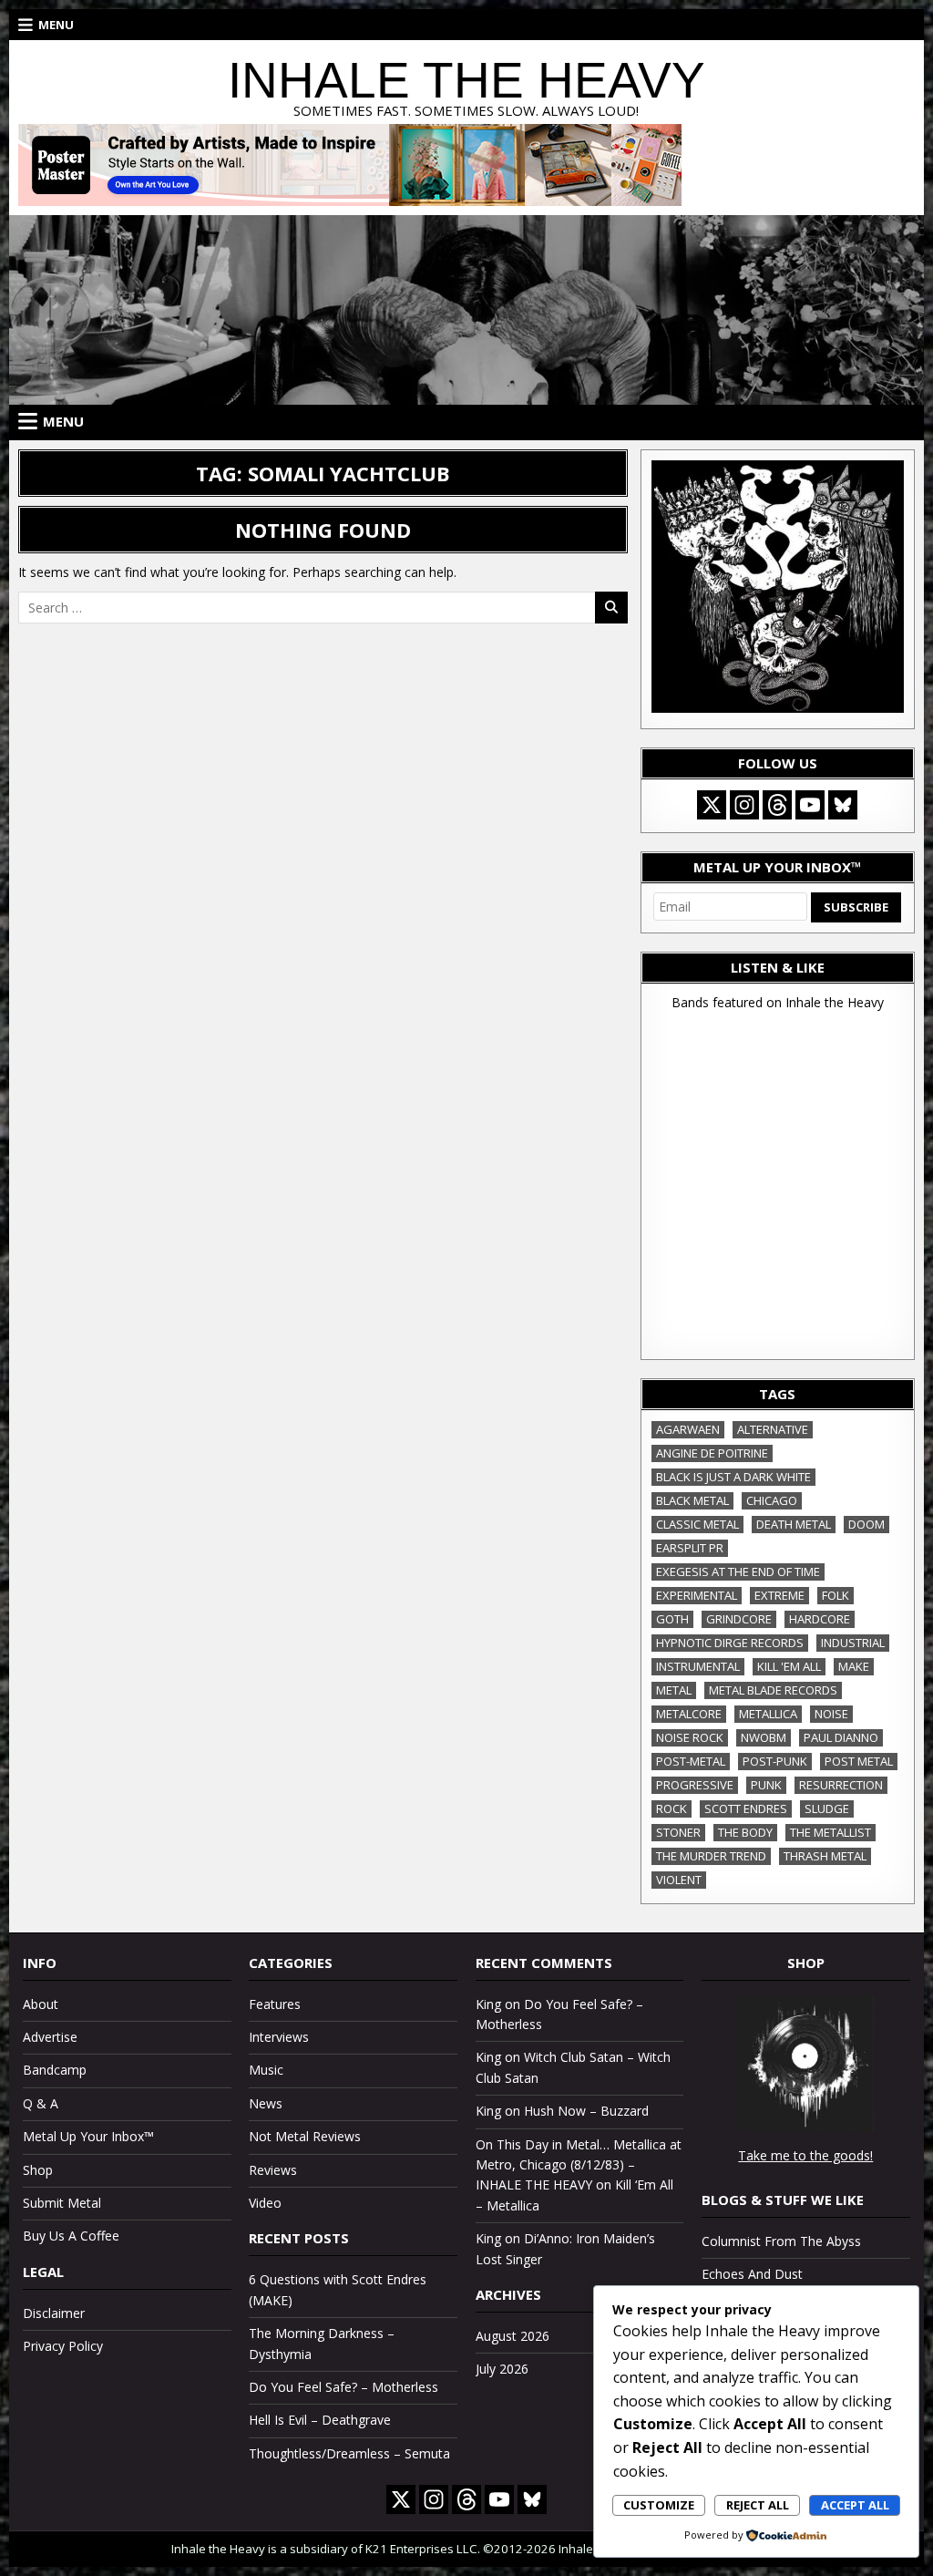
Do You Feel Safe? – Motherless (343, 2387)
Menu (56, 25)
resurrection (841, 1785)
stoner (678, 1832)
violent (679, 1880)
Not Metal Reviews (305, 2136)
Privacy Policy (63, 2346)
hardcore (820, 1619)
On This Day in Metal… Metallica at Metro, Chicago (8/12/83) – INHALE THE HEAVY (579, 2165)
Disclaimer (54, 2313)
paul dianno (841, 1737)
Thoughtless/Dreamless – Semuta (349, 2453)
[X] (712, 805)
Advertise (50, 2037)
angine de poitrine (712, 1453)
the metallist (830, 1832)
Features (275, 2004)
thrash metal (825, 1856)
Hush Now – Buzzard (586, 2111)
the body (745, 1832)
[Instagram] (744, 805)
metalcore (689, 1714)
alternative (773, 1429)
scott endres (746, 1808)
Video (265, 2203)
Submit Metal (62, 2203)
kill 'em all (789, 1666)
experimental (697, 1595)
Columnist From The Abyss (781, 2241)
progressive (695, 1785)
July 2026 (502, 2369)
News (266, 2103)
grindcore (739, 1619)
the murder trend (711, 1856)
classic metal (697, 1524)
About (41, 2004)
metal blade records (773, 1690)
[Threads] (777, 805)
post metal (859, 1761)
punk (766, 1785)
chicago (772, 1500)
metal (674, 1690)
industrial (853, 1643)
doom (866, 1524)
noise (831, 1714)
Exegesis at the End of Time (738, 1571)
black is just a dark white (733, 1477)
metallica (768, 1714)
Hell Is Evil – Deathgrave (320, 2420)
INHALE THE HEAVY (466, 80)
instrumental (698, 1666)
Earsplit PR (690, 1548)
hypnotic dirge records (730, 1643)
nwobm (764, 1737)
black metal (692, 1500)
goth (672, 1619)
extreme (779, 1595)
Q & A (41, 2103)
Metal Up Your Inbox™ (88, 2136)
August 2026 (513, 2336)
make (854, 1666)
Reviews (273, 2170)
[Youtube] (810, 805)
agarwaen (688, 1429)
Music (266, 2070)
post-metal (691, 1761)
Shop (38, 2170)
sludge (827, 1808)
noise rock (690, 1737)
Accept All (855, 2505)
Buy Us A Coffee (71, 2236)
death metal (794, 1524)
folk (836, 1595)
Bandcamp (55, 2070)
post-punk (775, 1761)
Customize (659, 2505)
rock (672, 1808)
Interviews (279, 2037)
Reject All (758, 2505)
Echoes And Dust (752, 2274)
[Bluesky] (843, 805)
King (488, 2004)
